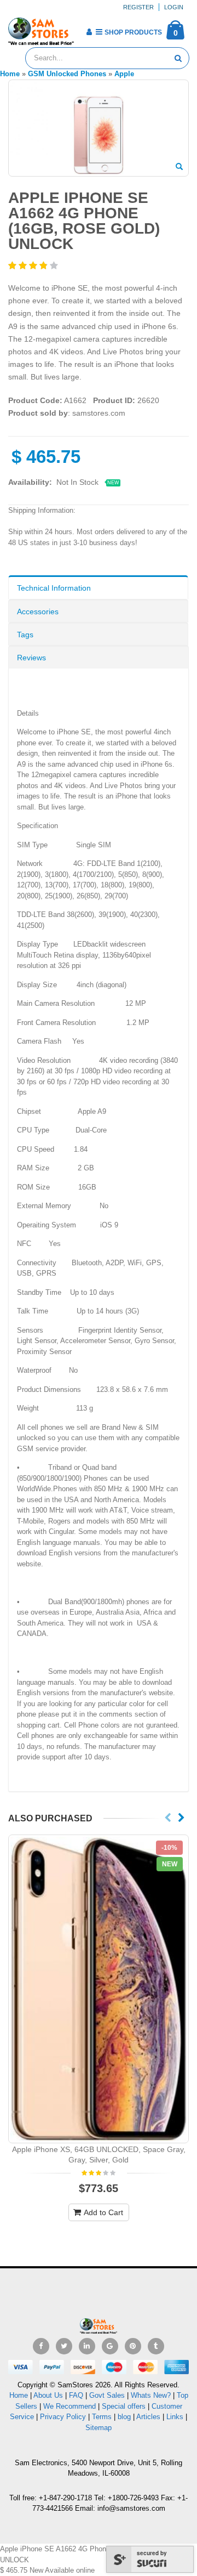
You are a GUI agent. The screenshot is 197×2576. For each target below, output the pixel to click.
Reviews (31, 658)
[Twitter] (64, 2346)
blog (124, 2417)
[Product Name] (99, 1989)
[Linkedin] (87, 2346)
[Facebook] (41, 2346)
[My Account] (89, 32)
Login (174, 7)
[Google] (110, 2346)
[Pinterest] (133, 2346)
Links (175, 2417)
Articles (148, 2417)
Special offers (124, 2406)
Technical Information (54, 588)
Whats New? (151, 2395)
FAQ (76, 2395)
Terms (103, 2417)
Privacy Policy (63, 2417)
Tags (25, 635)
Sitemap (99, 2428)
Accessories (38, 612)
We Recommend (69, 2406)
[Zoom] (179, 167)
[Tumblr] (156, 2346)
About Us (48, 2395)
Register (138, 7)
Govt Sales (107, 2395)
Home (19, 2395)
